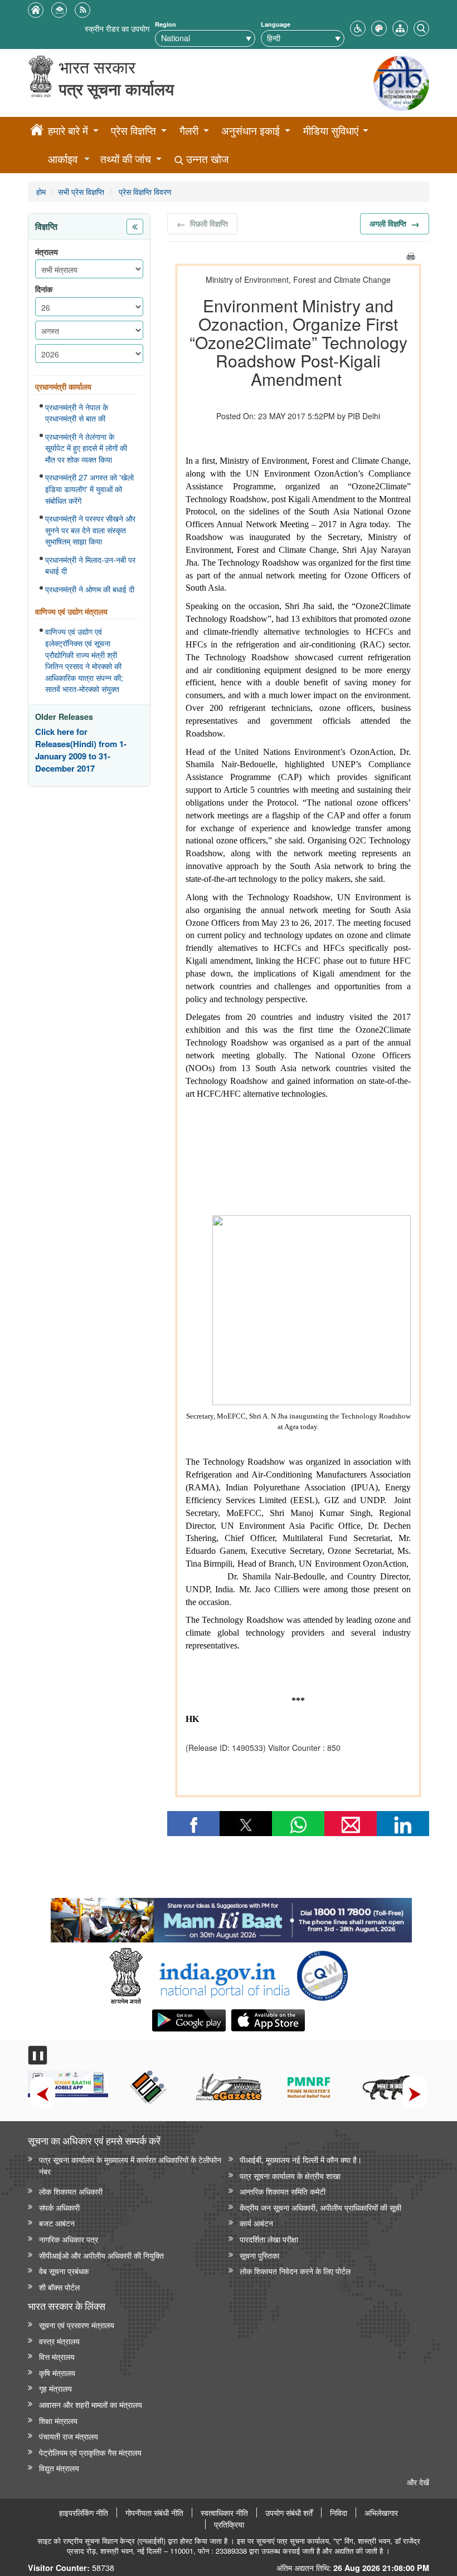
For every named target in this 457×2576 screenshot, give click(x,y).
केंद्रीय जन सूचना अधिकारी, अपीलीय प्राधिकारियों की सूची (320, 2207)
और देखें (418, 2482)
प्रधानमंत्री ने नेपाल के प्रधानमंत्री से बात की (77, 413)
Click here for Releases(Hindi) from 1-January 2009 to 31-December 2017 (81, 750)
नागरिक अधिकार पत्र (69, 2239)
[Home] (37, 131)
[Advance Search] (421, 27)
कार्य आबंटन (256, 2223)
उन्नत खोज (206, 159)
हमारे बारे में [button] (68, 131)
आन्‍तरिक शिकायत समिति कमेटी (283, 2191)
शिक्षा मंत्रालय (58, 2420)
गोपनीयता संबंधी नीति (154, 2513)
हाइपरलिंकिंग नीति (84, 2513)
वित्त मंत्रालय (57, 2356)
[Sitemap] (400, 27)
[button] (358, 27)
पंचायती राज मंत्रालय (69, 2436)
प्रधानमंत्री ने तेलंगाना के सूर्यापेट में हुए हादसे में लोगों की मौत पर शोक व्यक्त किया (86, 448)
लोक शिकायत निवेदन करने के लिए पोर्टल (295, 2271)
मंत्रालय (47, 252)
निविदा (339, 2513)
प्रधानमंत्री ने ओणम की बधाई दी (90, 589)
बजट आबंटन (57, 2223)
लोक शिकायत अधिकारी (71, 2191)
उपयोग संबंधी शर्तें (289, 2513)
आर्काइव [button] (63, 159)
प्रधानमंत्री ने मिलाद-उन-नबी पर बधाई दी (90, 565)
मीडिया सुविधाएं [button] (331, 131)
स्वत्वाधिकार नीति (224, 2513)
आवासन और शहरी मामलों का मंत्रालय (91, 2404)
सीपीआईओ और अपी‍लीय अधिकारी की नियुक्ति (101, 2255)
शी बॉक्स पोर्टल (59, 2287)
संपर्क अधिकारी (59, 2207)
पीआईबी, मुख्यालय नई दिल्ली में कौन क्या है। (301, 2159)
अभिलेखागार (381, 2513)
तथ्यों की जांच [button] (126, 159)
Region (166, 24)
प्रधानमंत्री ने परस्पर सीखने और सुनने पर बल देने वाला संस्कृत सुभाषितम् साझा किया (90, 530)
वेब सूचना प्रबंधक (64, 2271)
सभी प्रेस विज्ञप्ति (81, 191)
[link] (231, 1917)
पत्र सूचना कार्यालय (116, 89)
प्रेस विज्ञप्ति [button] (133, 131)
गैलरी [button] (189, 131)
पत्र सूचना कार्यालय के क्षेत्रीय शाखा (290, 2175)
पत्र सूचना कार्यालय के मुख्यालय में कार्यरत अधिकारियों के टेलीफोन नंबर (130, 2165)
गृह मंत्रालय (55, 2388)
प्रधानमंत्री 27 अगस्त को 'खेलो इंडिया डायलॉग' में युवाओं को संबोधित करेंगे (89, 489)
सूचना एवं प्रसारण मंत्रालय (77, 2325)
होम (41, 191)
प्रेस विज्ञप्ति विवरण (144, 191)
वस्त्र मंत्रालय (59, 2341)
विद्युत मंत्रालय (59, 2468)
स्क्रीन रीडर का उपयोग (117, 28)
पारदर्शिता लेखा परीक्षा (269, 2239)
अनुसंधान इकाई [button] (251, 131)
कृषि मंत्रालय (57, 2373)
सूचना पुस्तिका (259, 2255)
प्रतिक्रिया (229, 2524)
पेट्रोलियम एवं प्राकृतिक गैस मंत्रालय (90, 2452)
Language (276, 24)
